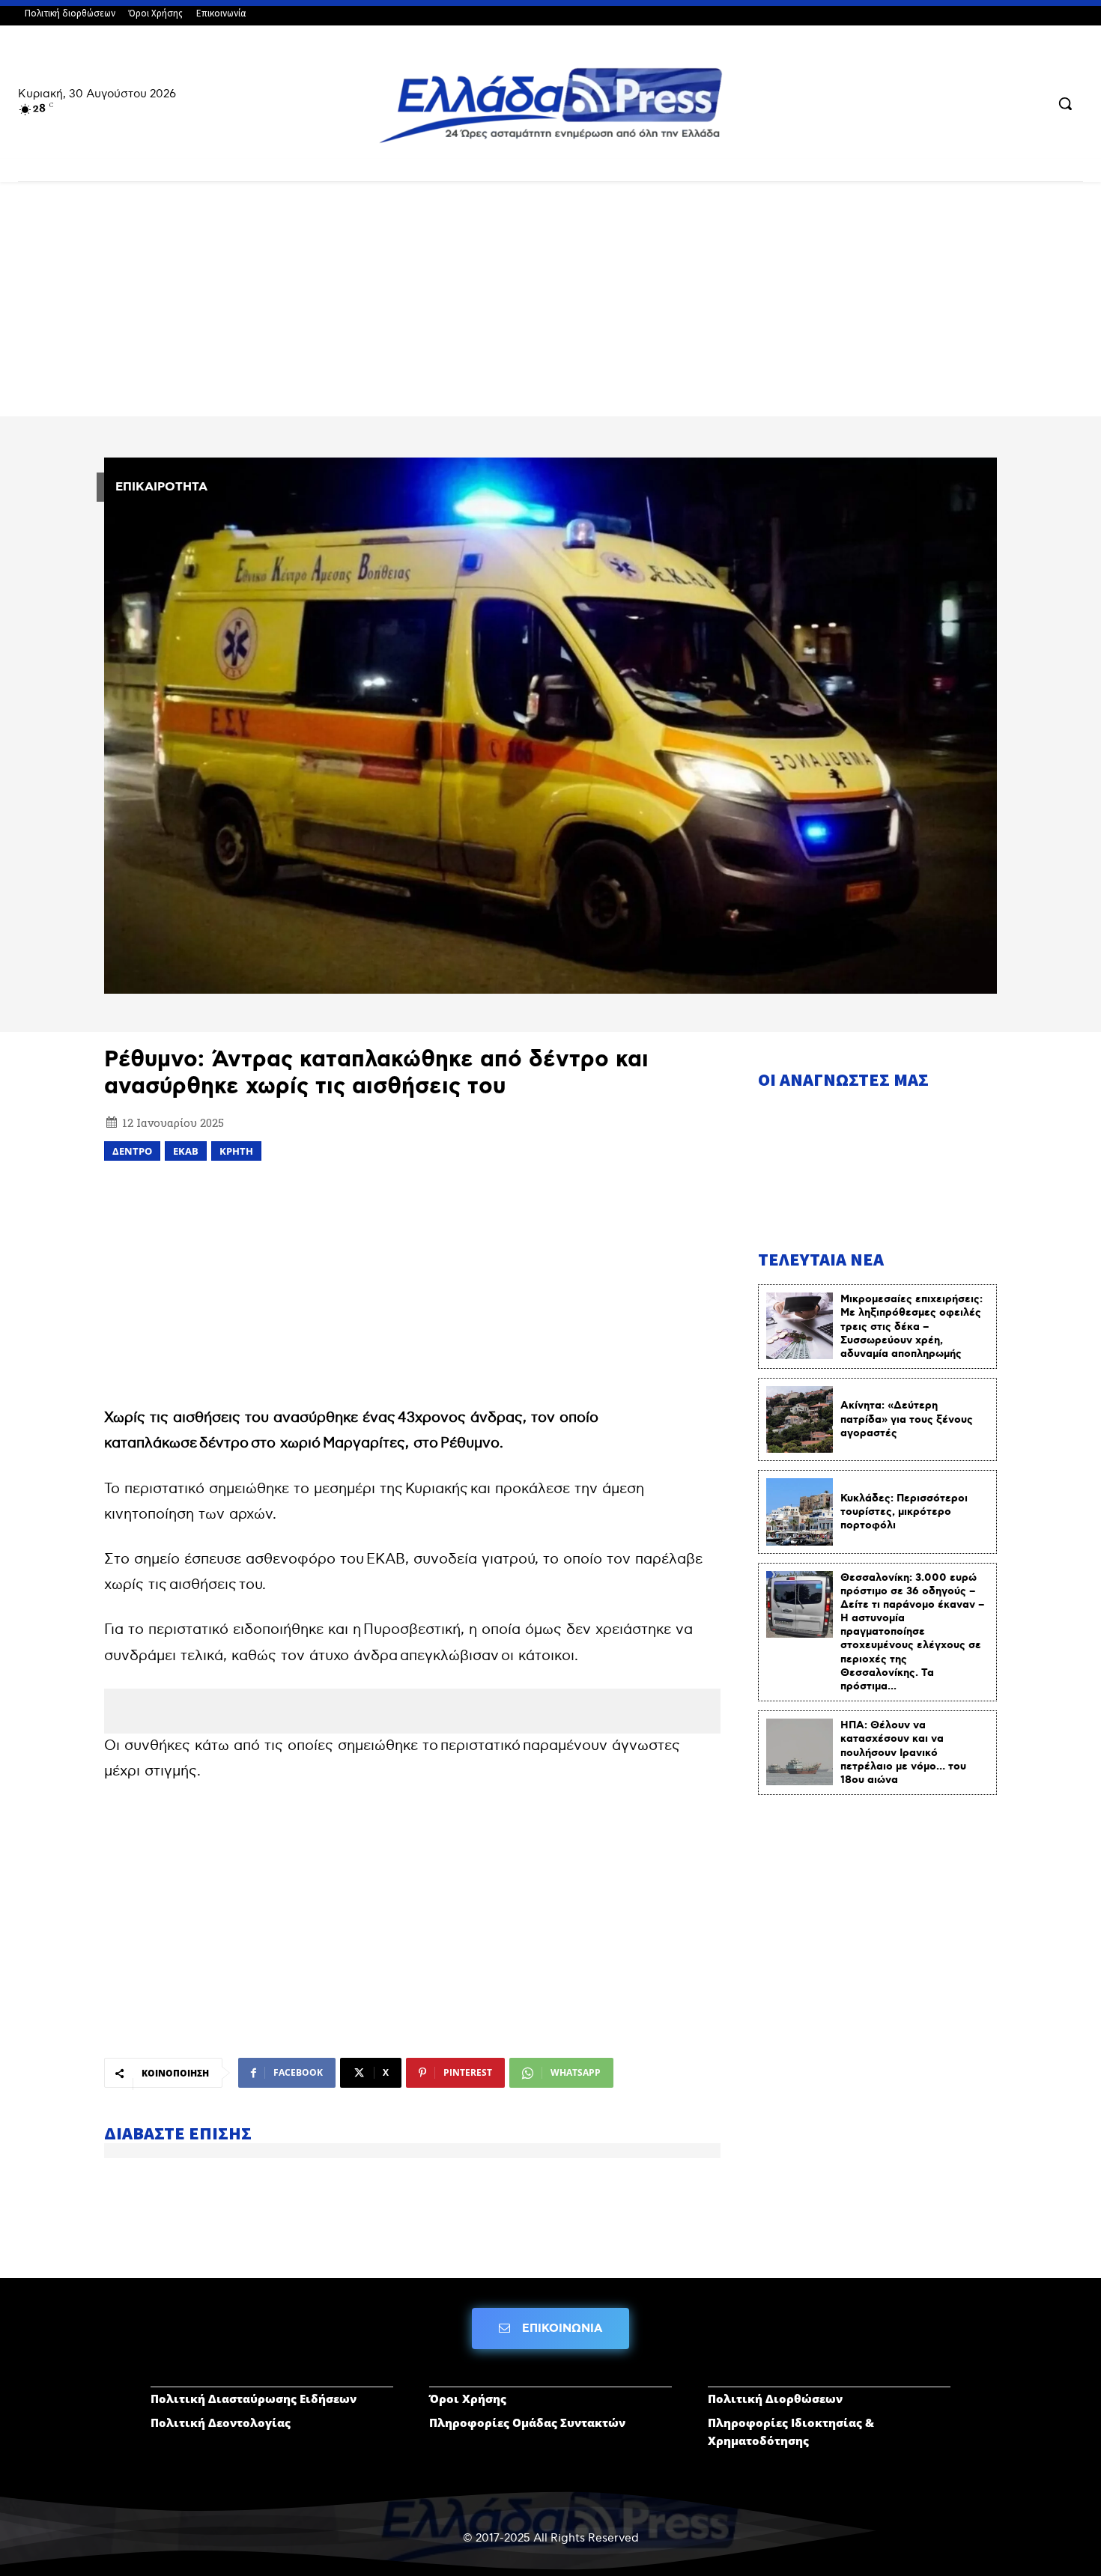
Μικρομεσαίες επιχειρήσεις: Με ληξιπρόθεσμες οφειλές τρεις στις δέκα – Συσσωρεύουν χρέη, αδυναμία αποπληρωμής (912, 1327)
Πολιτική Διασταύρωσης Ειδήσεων (254, 2399)
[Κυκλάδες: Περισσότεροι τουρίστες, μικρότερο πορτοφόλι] (800, 1512)
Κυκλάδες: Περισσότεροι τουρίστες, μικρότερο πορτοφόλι (904, 1512)
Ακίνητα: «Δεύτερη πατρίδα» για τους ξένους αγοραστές (907, 1419)
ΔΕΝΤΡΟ (132, 1151)
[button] (1065, 103)
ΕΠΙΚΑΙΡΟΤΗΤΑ (161, 487)
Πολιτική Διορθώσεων (775, 2399)
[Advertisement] (550, 305)
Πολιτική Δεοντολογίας (221, 2422)
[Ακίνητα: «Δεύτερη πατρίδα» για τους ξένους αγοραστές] (800, 1419)
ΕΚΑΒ (186, 1151)
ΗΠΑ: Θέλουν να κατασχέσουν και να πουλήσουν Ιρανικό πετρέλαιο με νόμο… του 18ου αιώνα (903, 1753)
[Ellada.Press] (551, 105)
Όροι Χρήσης (468, 2399)
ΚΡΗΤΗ (236, 1151)
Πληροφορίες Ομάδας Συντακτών (527, 2422)
